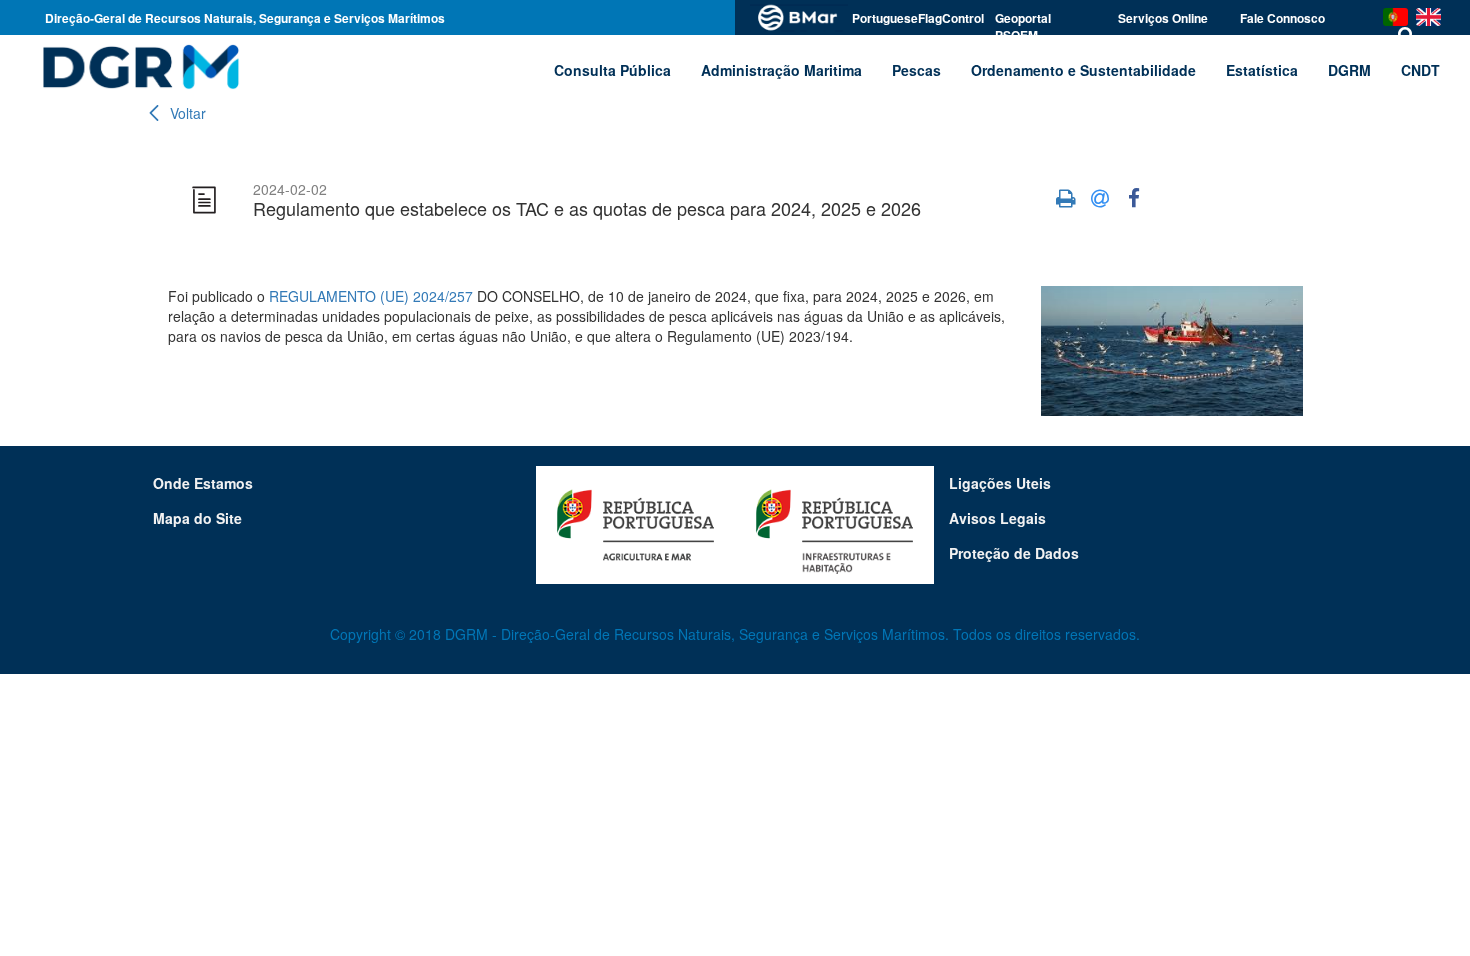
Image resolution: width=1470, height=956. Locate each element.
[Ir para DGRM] (137, 66)
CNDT (1420, 70)
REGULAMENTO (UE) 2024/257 (371, 296)
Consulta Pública (612, 70)
